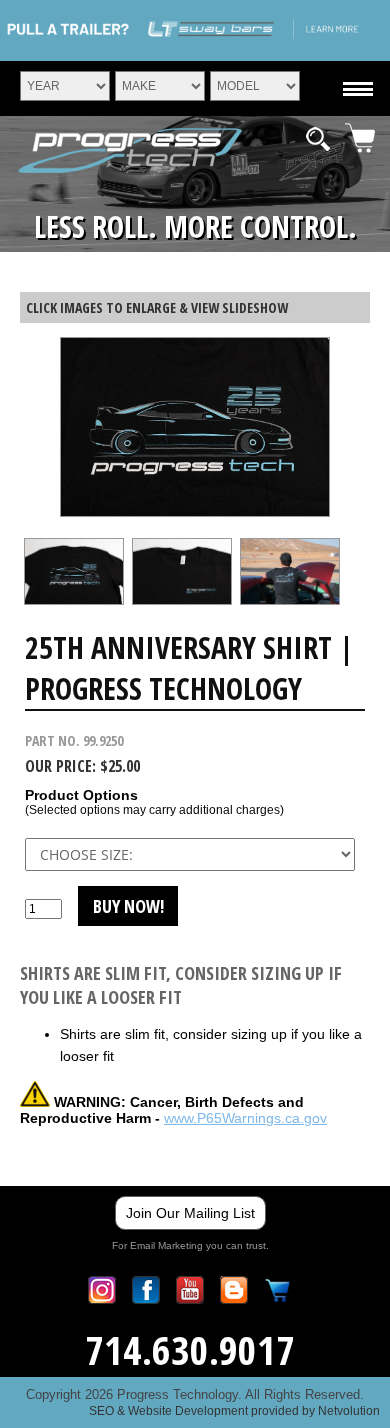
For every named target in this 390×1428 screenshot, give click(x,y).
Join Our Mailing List (190, 1213)
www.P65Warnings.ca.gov (245, 1118)
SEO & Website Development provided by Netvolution (234, 1411)
